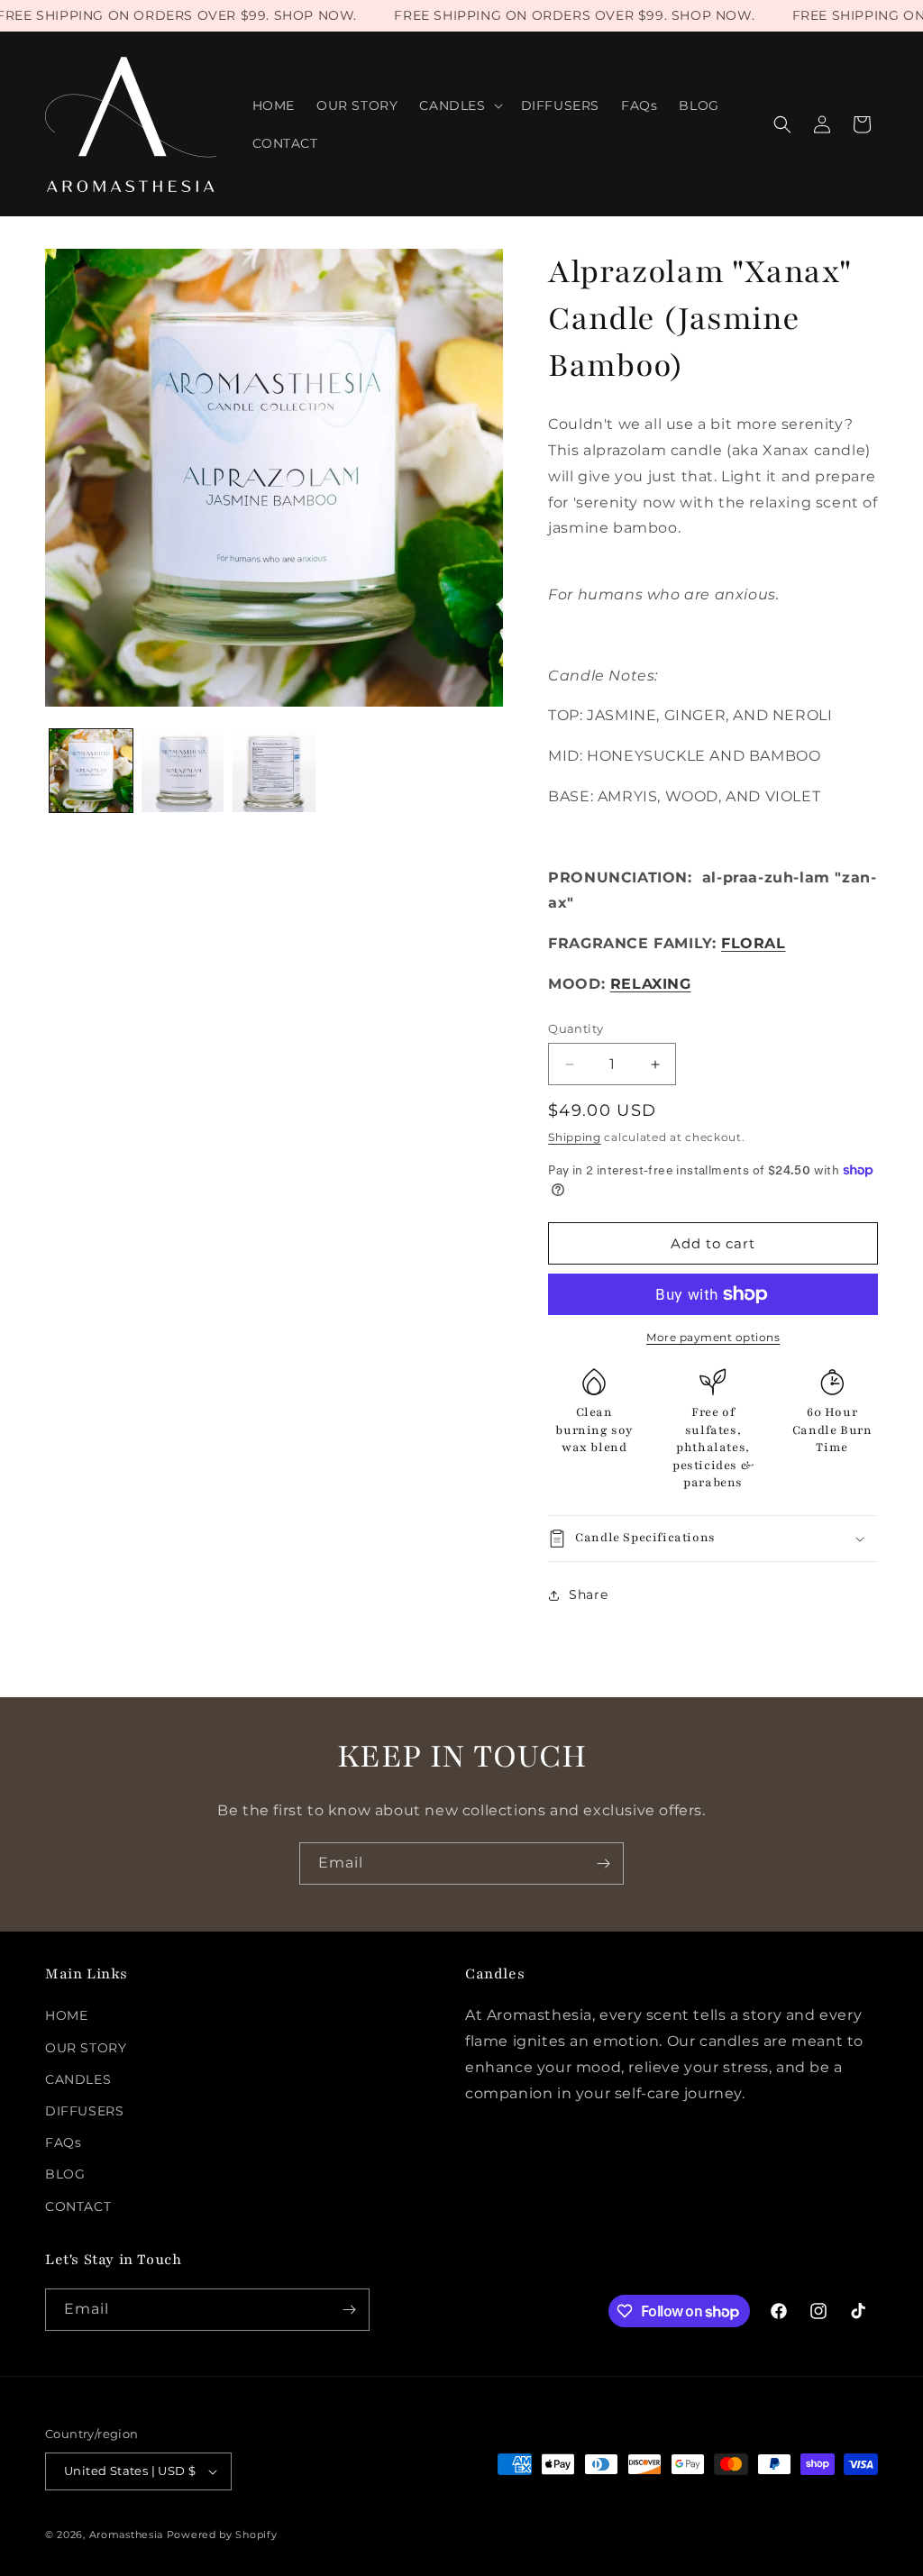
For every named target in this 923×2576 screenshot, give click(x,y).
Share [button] (588, 1594)
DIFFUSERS (84, 2111)
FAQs (63, 2142)
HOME (66, 2015)
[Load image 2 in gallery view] (183, 771)
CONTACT (78, 2206)
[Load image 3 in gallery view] (274, 771)
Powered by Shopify (222, 2535)
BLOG (65, 2174)
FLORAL (754, 943)
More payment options (713, 1337)
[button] (459, 105)
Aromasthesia (126, 2535)
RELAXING (651, 984)
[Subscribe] (603, 1863)
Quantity (576, 1028)
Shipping (575, 1137)
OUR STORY (86, 2048)
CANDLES (78, 2079)
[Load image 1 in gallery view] (91, 771)
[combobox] (713, 477)
